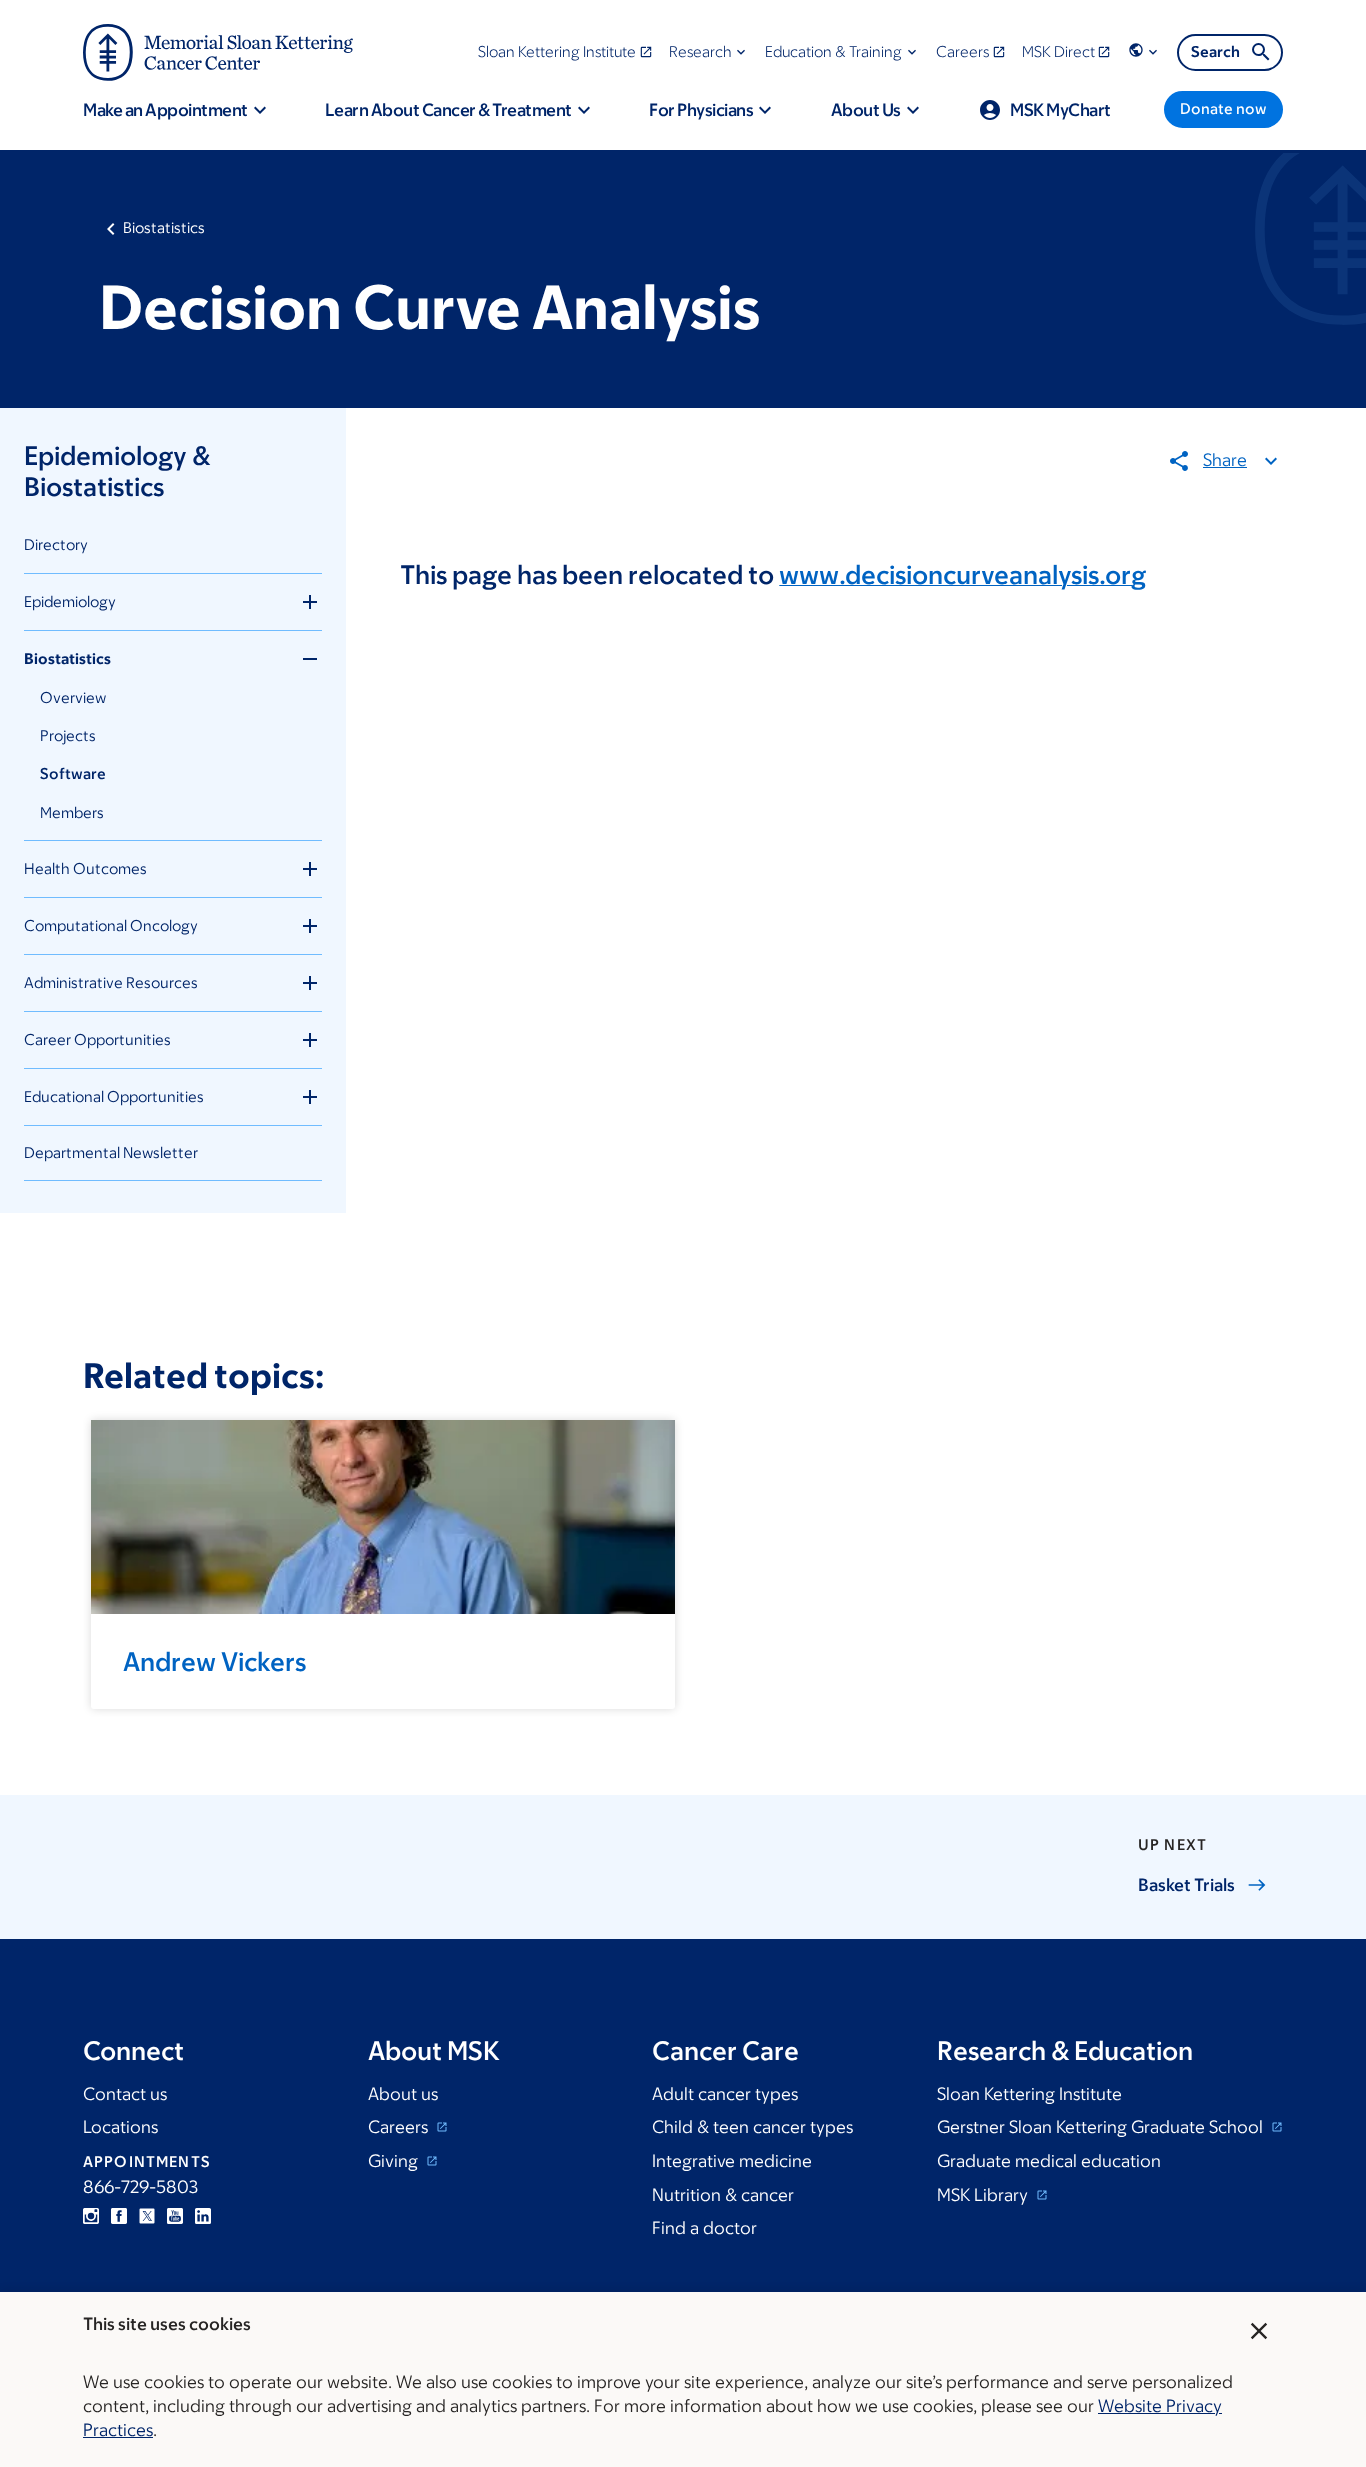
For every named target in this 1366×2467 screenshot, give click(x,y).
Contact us (125, 2094)
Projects (68, 735)
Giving (395, 2161)
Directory (56, 544)
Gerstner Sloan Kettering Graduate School (1102, 2127)
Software (73, 773)
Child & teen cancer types (752, 2127)
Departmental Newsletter (111, 1152)
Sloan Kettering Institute (1029, 2094)
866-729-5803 (140, 2187)
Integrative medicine (732, 2161)
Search (1215, 51)
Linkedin (203, 2216)
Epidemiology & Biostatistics (117, 470)
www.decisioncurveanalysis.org (962, 574)
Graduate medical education (1049, 2161)
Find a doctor (704, 2228)
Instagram (91, 2216)
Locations (120, 2127)
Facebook (119, 2216)
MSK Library (984, 2195)
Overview (73, 697)
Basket (1186, 1885)
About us (403, 2094)
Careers (400, 2127)
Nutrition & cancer (723, 2195)
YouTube (175, 2216)
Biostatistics (164, 227)
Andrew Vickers (214, 1661)
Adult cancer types (725, 2094)
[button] (709, 51)
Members (72, 812)
